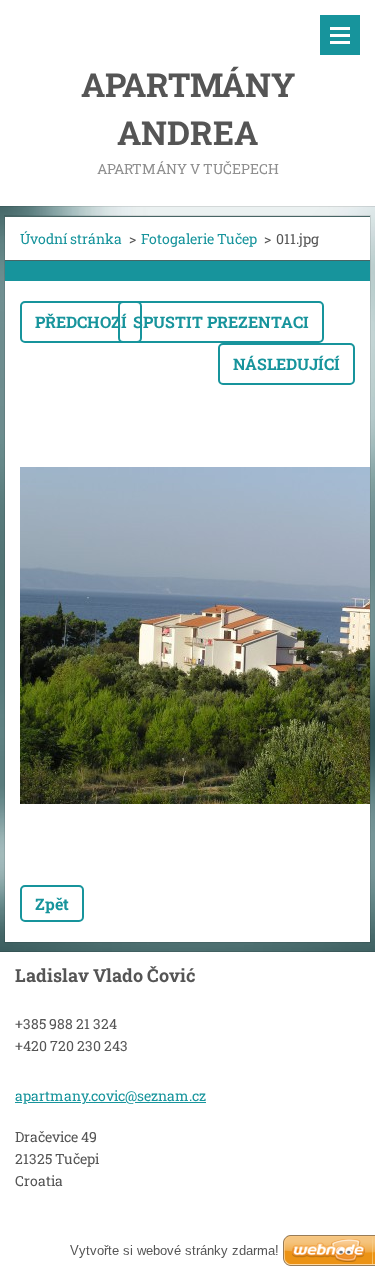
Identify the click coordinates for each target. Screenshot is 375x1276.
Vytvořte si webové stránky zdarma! (174, 1250)
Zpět (52, 903)
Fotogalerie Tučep (199, 238)
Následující (286, 363)
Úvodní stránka (71, 238)
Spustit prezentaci (221, 321)
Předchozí (81, 321)
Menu (340, 35)
